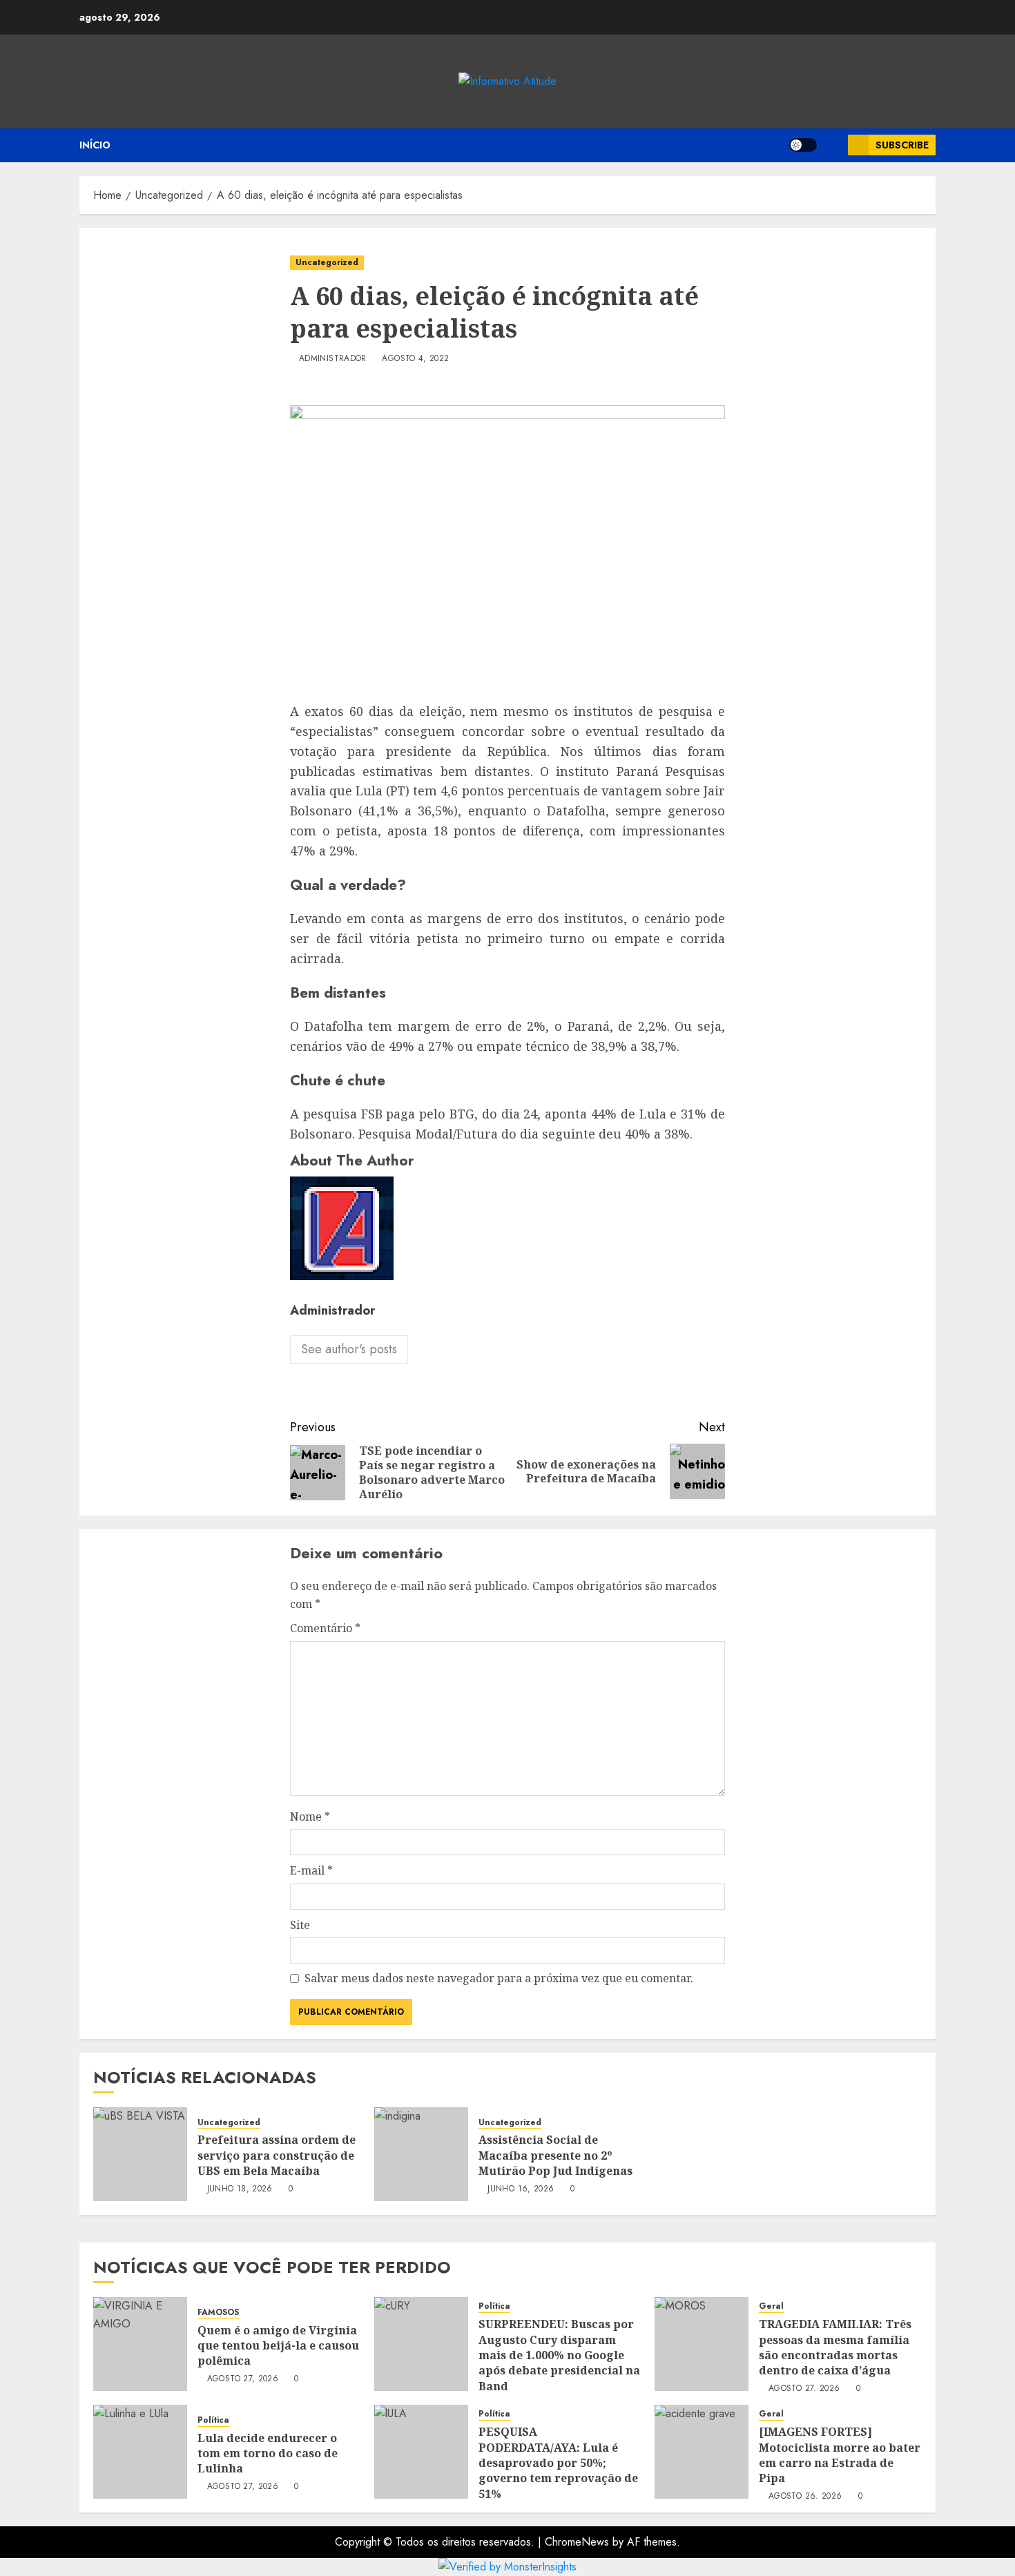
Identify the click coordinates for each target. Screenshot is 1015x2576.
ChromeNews (577, 2542)
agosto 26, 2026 (805, 2497)
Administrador (333, 359)
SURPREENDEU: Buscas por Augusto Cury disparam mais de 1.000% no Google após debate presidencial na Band (559, 2355)
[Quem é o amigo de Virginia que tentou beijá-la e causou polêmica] (140, 2344)
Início (95, 145)
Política (494, 2306)
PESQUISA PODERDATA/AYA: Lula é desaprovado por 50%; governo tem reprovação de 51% (558, 2463)
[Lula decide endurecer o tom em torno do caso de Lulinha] (140, 2452)
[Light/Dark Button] (803, 145)
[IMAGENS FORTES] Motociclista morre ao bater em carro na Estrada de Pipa (840, 2455)
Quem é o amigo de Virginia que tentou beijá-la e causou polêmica (278, 2346)
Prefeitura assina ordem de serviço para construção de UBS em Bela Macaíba (277, 2155)
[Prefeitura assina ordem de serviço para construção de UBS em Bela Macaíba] (140, 2154)
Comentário (325, 1628)
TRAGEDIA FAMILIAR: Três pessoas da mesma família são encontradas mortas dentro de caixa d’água (835, 2347)
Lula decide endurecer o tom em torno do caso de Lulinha (268, 2453)
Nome (310, 1817)
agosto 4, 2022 (415, 359)
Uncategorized (327, 262)
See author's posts (349, 1349)
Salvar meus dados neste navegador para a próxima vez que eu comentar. (499, 1978)
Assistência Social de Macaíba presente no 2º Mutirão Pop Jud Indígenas (555, 2155)
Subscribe (902, 145)
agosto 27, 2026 (243, 2379)
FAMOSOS (218, 2313)
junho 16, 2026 (521, 2189)
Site (300, 1925)
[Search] (832, 145)
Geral (771, 2306)
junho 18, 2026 (240, 2189)
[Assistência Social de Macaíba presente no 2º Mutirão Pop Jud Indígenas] (421, 2154)
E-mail (311, 1870)
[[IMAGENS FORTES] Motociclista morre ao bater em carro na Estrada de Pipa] (702, 2452)
